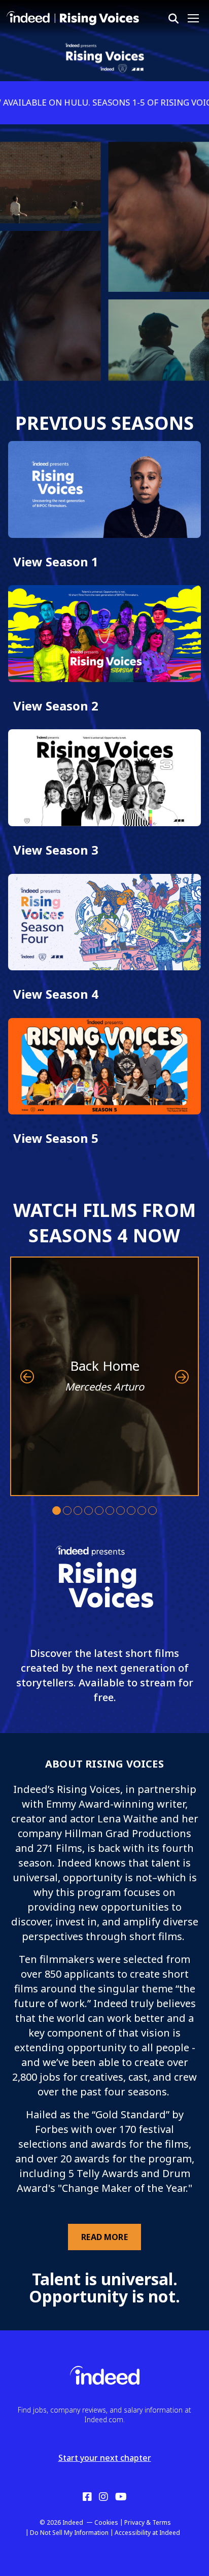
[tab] (57, 1511)
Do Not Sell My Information (69, 2533)
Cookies (106, 2522)
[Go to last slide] (27, 1377)
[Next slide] (182, 1377)
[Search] (173, 19)
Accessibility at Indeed (147, 2533)
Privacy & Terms (148, 2522)
